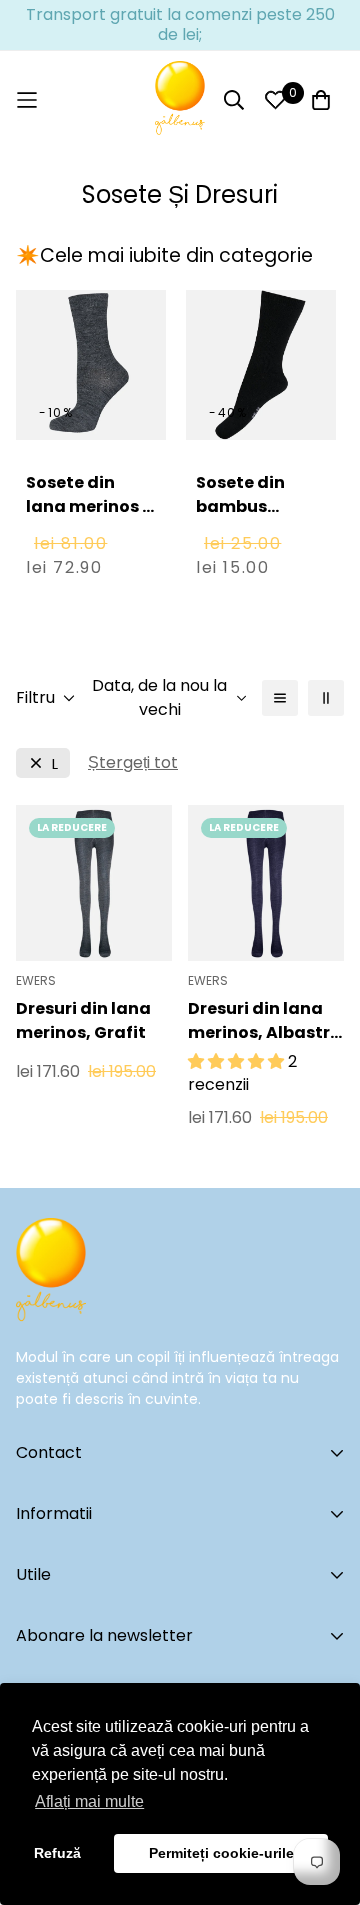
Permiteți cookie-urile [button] (221, 1853)
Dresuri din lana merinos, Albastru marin (264, 1021)
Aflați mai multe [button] (89, 1801)
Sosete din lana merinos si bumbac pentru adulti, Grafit (91, 530)
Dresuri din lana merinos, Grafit (83, 1020)
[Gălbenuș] (180, 100)
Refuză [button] (57, 1853)
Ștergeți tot (133, 762)
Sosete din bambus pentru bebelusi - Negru (240, 530)
